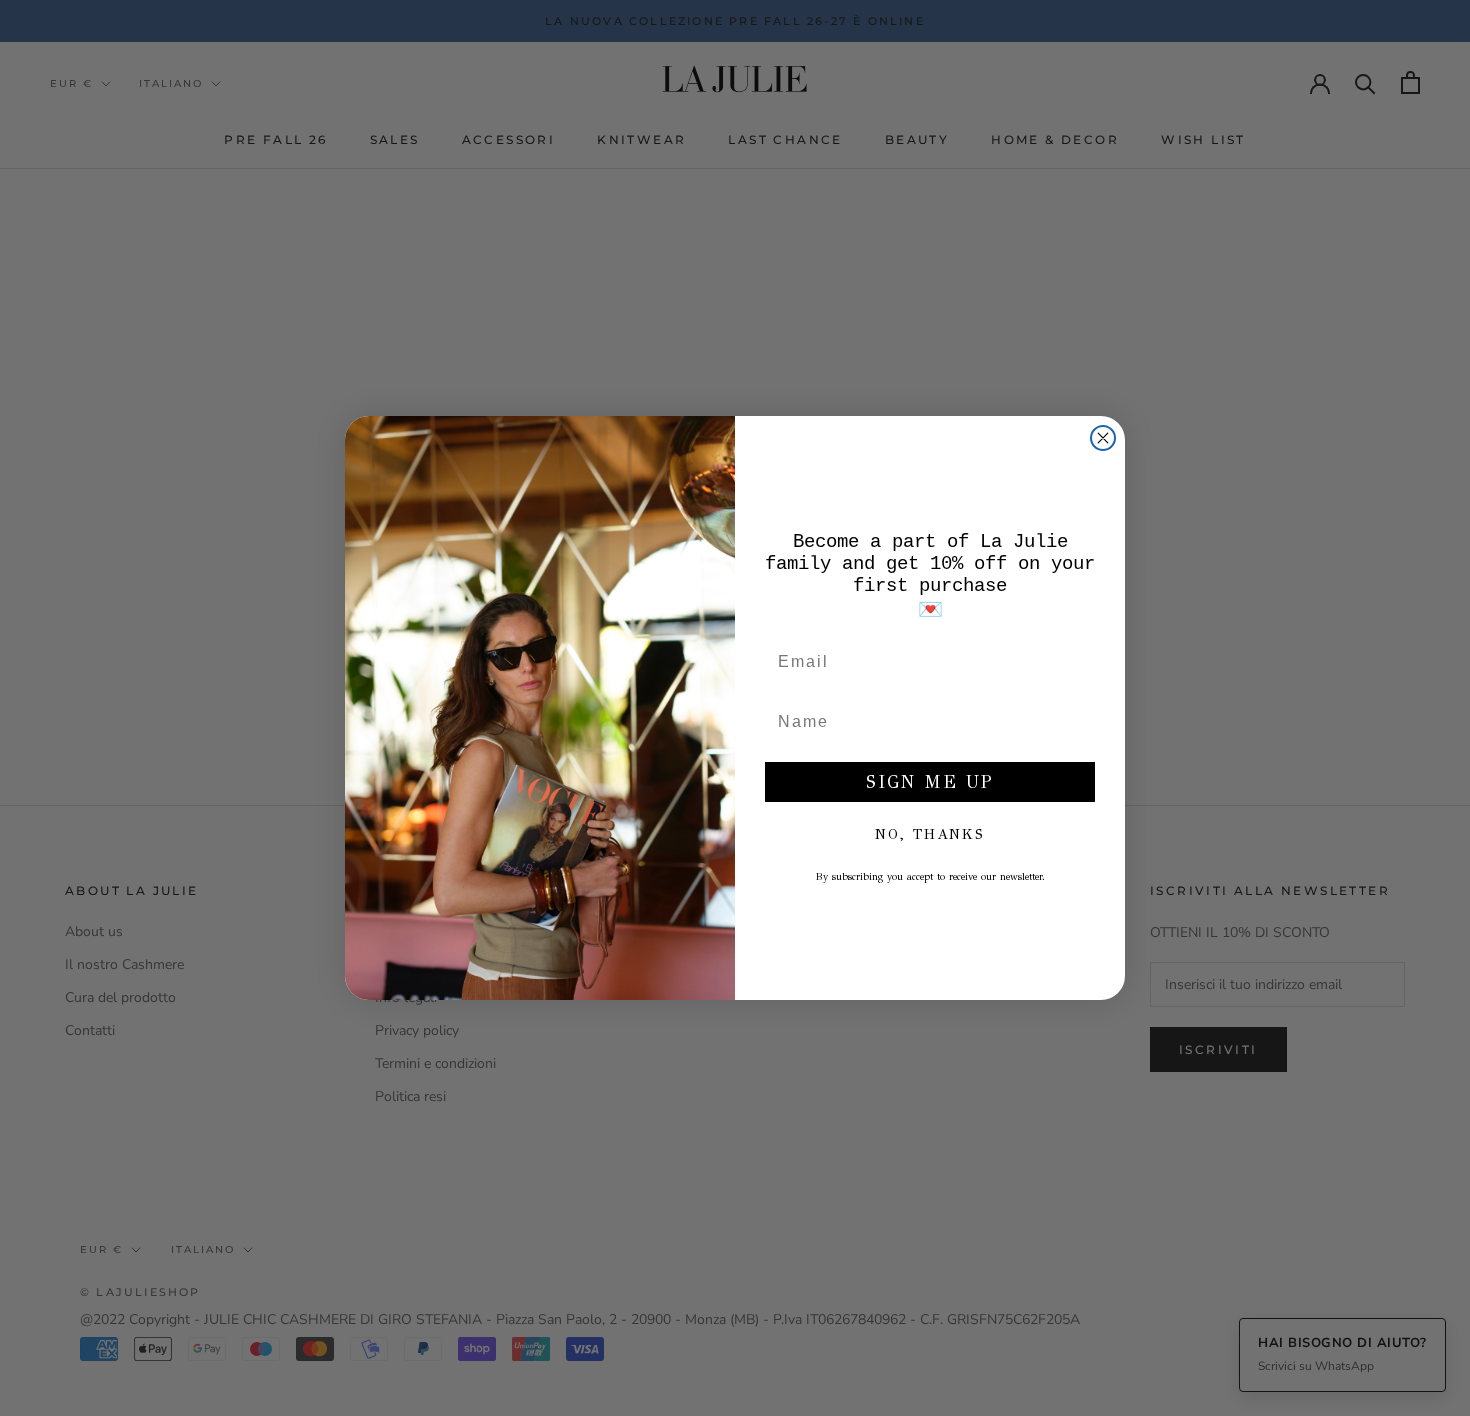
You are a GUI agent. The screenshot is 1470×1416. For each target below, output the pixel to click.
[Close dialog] (1103, 438)
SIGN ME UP (930, 782)
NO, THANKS (930, 834)
